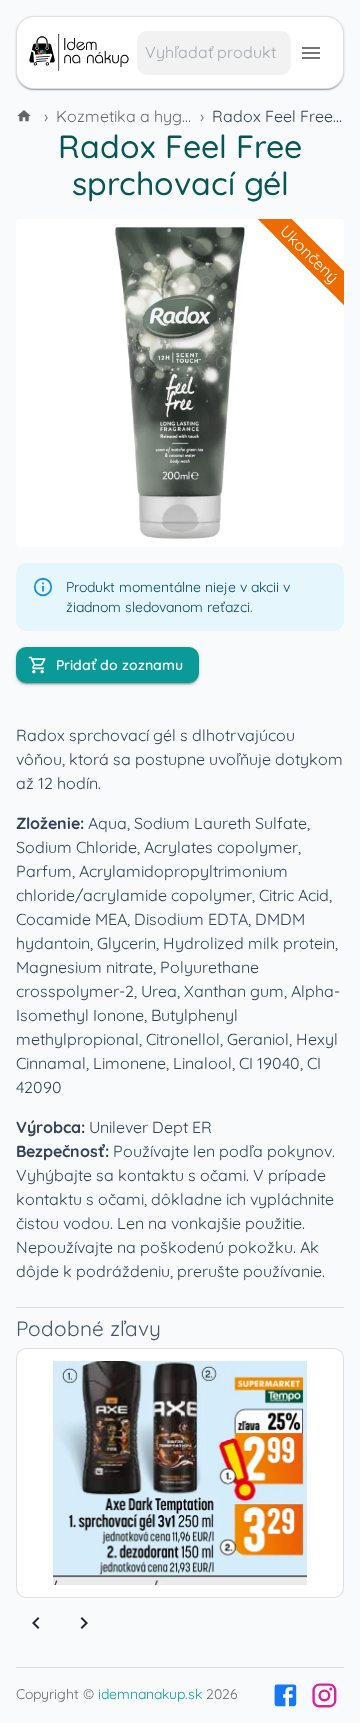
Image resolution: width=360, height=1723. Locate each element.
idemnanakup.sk (150, 1694)
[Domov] (26, 116)
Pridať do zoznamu (119, 665)
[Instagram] (324, 1695)
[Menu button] (311, 53)
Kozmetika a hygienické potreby (175, 116)
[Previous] (36, 1623)
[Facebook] (285, 1695)
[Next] (84, 1623)
